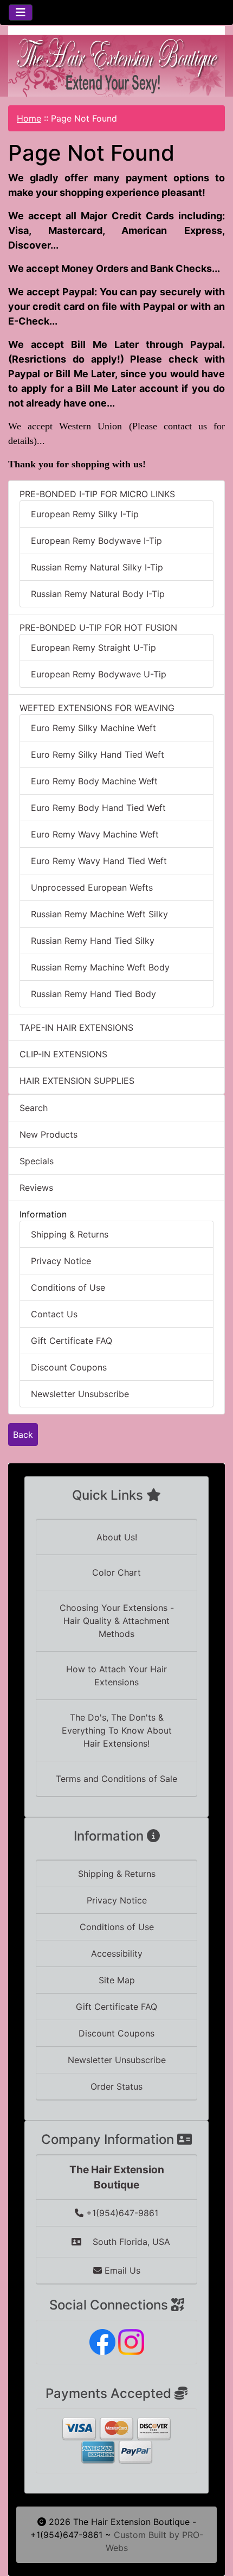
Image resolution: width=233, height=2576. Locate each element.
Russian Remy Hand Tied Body (93, 994)
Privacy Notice (61, 1261)
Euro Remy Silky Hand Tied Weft (98, 754)
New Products (48, 1134)
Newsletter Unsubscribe (80, 1394)
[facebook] (102, 2341)
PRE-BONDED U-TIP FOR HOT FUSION (98, 627)
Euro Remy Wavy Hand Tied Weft (99, 861)
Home (29, 118)
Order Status (116, 2086)
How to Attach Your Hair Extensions (116, 1676)
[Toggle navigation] (21, 12)
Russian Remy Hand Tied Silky (93, 941)
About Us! (117, 1537)
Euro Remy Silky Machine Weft (93, 728)
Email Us (121, 2270)
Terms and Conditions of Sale (116, 1779)
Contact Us (54, 1314)
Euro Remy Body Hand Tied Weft (98, 808)
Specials (37, 1161)
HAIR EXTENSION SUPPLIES (77, 1081)
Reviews (36, 1188)
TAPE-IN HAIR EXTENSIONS (76, 1027)
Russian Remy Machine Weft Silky (99, 914)
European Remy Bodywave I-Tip (96, 541)
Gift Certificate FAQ (72, 1341)
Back (23, 1435)
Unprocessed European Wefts (92, 887)
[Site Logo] (116, 66)
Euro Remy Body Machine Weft (94, 781)
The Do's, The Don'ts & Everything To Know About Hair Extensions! (117, 1730)
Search (34, 1108)
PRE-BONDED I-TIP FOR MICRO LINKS (97, 494)
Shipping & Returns (70, 1234)
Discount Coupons (69, 1367)
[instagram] (131, 2341)
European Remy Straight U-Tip (93, 648)
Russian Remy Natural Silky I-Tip (97, 567)
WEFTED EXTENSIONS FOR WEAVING (97, 708)
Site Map (117, 1980)
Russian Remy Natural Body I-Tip (98, 594)
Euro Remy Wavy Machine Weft (95, 834)
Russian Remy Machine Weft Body (100, 967)
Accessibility (117, 1953)
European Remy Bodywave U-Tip (99, 674)
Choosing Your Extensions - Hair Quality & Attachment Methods (117, 1621)
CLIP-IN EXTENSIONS (63, 1054)
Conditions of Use (68, 1287)
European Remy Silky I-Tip (85, 514)
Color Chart (116, 1572)
